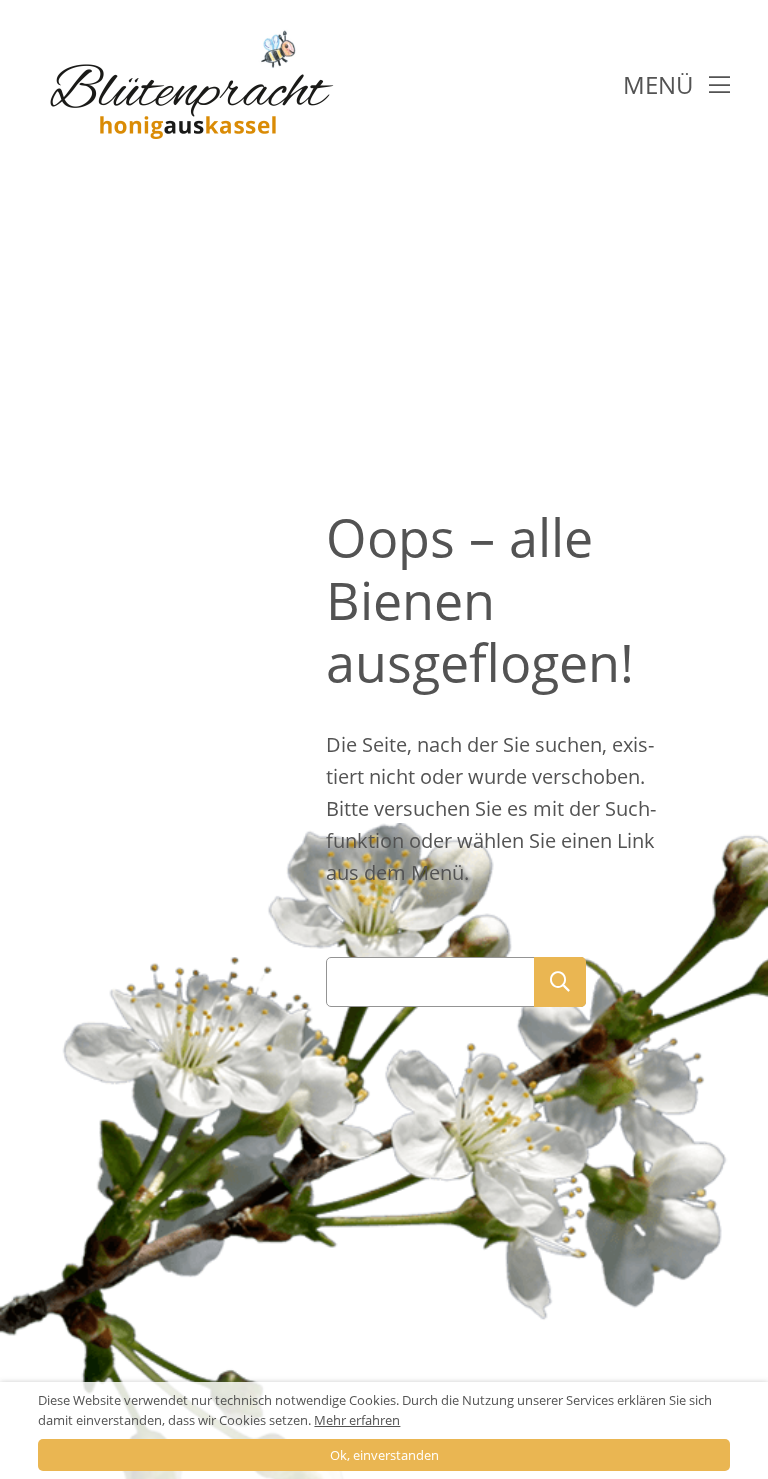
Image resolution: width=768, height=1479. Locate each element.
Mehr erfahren (357, 1420)
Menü (661, 84)
